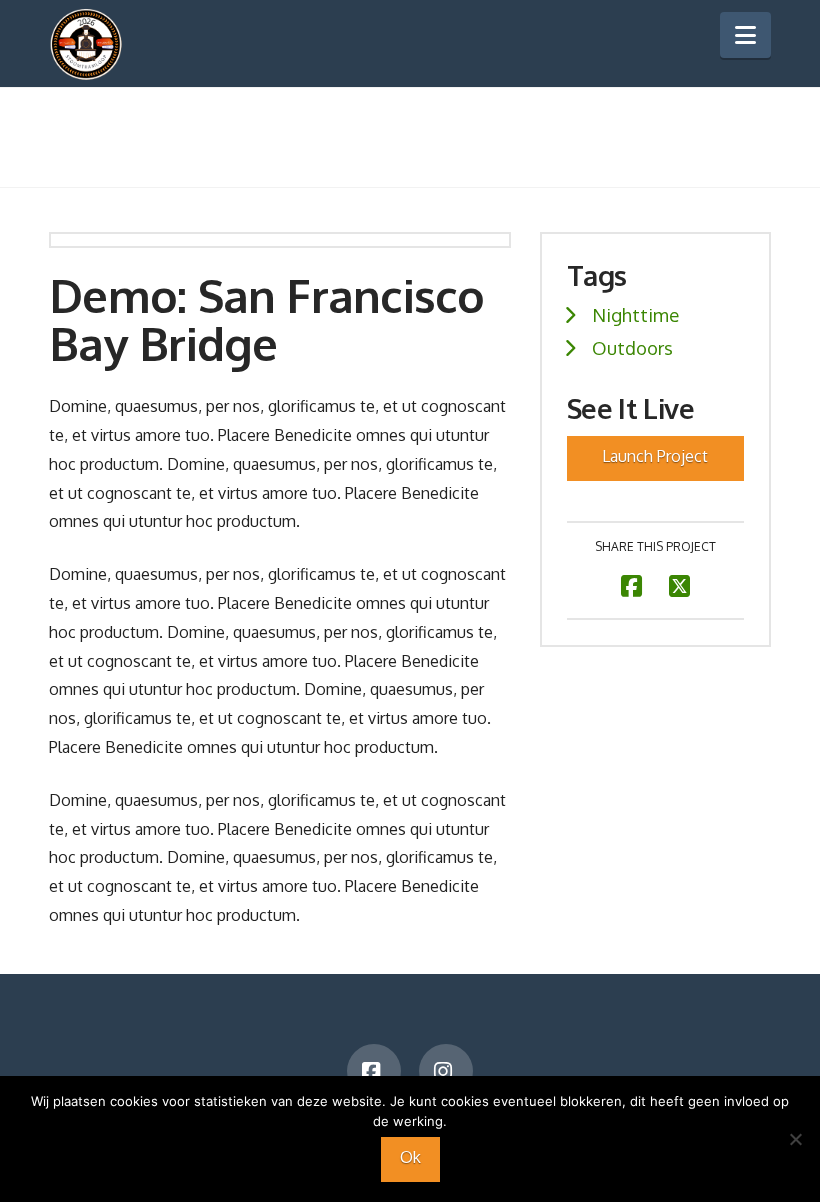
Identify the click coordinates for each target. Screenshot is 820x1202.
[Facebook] (374, 1071)
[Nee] (795, 1139)
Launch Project (655, 456)
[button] (745, 35)
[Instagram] (446, 1071)
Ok (410, 1157)
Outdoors (632, 347)
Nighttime (635, 314)
